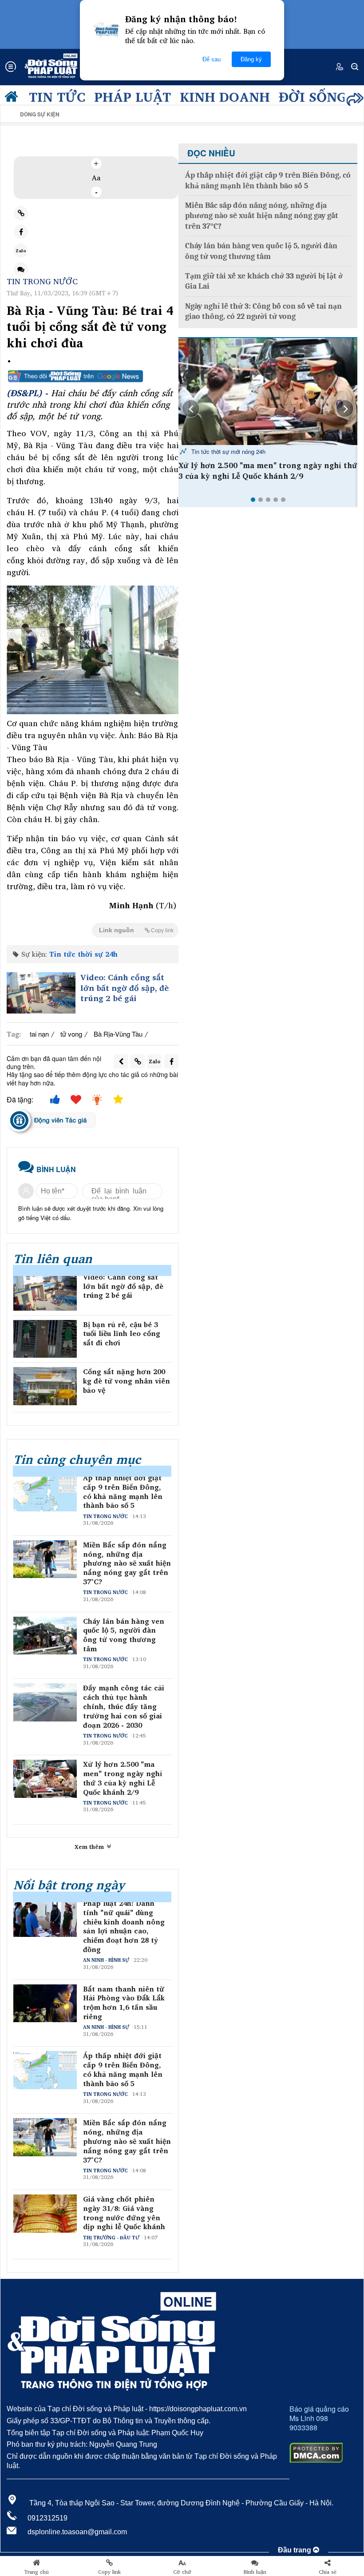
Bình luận (255, 2572)
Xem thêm (90, 1847)
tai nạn (39, 1034)
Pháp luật (133, 96)
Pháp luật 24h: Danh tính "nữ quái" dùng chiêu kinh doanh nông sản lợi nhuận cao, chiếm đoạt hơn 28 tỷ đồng (124, 1926)
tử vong (71, 1034)
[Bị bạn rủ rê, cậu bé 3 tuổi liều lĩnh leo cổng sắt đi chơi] (45, 1339)
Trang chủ (36, 2572)
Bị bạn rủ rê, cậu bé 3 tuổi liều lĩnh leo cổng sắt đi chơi (122, 1334)
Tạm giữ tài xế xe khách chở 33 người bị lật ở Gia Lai (264, 281)
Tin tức (57, 96)
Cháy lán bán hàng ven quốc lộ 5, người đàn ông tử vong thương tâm (124, 1635)
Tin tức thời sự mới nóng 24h (227, 451)
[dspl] (13, 99)
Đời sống (313, 96)
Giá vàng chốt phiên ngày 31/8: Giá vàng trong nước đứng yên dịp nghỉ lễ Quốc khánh (124, 2213)
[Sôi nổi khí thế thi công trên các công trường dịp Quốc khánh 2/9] (268, 392)
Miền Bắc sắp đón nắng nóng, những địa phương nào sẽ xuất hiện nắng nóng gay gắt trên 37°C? (127, 1563)
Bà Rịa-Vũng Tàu (118, 1034)
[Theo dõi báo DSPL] (93, 376)
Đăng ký (251, 59)
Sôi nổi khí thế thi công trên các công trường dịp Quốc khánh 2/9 (266, 471)
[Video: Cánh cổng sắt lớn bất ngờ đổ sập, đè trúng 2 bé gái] (41, 993)
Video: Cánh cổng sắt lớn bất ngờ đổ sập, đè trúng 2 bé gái (125, 988)
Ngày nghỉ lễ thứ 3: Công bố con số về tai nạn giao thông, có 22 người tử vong (263, 311)
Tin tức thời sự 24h (83, 954)
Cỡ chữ (182, 2572)
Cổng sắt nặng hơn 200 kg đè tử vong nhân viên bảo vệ (127, 1381)
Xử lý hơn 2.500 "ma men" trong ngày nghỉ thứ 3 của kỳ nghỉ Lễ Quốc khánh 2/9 (123, 1778)
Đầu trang (295, 2550)
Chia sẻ (328, 2572)
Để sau (212, 59)
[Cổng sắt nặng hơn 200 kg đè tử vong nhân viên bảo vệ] (45, 1386)
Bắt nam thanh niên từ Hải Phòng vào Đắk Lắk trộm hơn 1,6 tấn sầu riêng (124, 2003)
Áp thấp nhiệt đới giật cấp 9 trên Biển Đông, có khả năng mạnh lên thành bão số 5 (123, 1492)
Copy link (109, 2572)
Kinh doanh (225, 96)
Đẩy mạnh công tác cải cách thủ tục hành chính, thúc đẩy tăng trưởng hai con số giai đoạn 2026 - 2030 (124, 1706)
